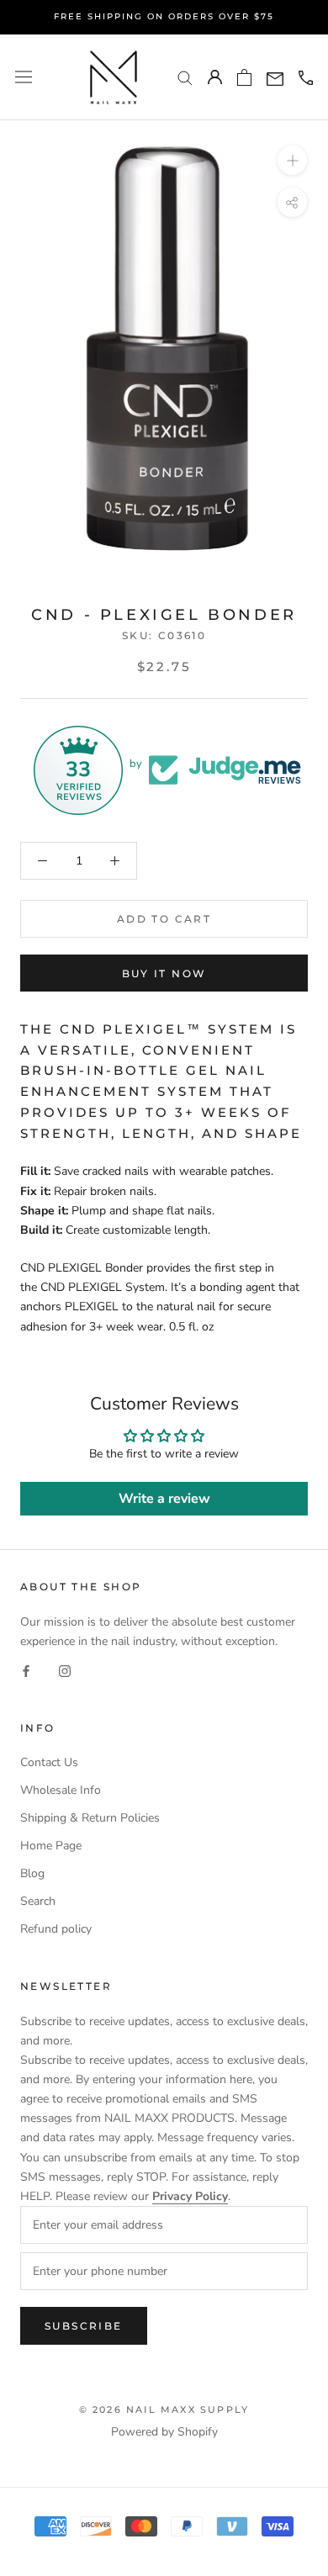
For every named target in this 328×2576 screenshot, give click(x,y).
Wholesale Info (61, 1790)
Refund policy (56, 1929)
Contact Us (49, 1762)
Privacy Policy (190, 2196)
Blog (32, 1873)
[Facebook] (26, 1670)
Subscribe (84, 2326)
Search (38, 1901)
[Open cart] (244, 77)
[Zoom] (292, 160)
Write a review (164, 1499)
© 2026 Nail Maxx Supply (164, 2409)
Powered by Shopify (164, 2432)
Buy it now (164, 973)
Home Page (51, 1846)
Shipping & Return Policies (90, 1818)
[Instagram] (65, 1670)
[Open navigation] (24, 77)
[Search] (185, 77)
